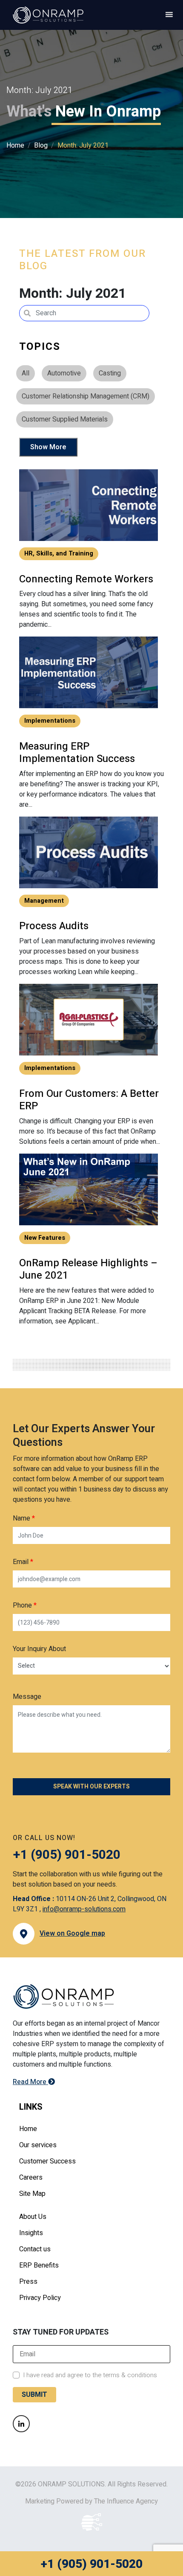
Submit (34, 2395)
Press (28, 2282)
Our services (38, 2145)
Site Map (32, 2194)
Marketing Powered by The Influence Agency (91, 2501)
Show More (48, 447)
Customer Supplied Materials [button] (65, 419)
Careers (31, 2178)
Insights (31, 2233)
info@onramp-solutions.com (84, 1909)
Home (15, 145)
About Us (33, 2217)
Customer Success (47, 2161)
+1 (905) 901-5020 (91, 2564)
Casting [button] (110, 373)
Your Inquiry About (39, 1649)
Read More (30, 2082)
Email (23, 1562)
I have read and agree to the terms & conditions (90, 2375)
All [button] (26, 373)
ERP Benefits (39, 2265)
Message (27, 1697)
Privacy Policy (40, 2298)
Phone (25, 1605)
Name (24, 1518)
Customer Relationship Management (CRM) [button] (86, 396)
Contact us (35, 2249)
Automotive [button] (64, 373)
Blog (41, 145)
